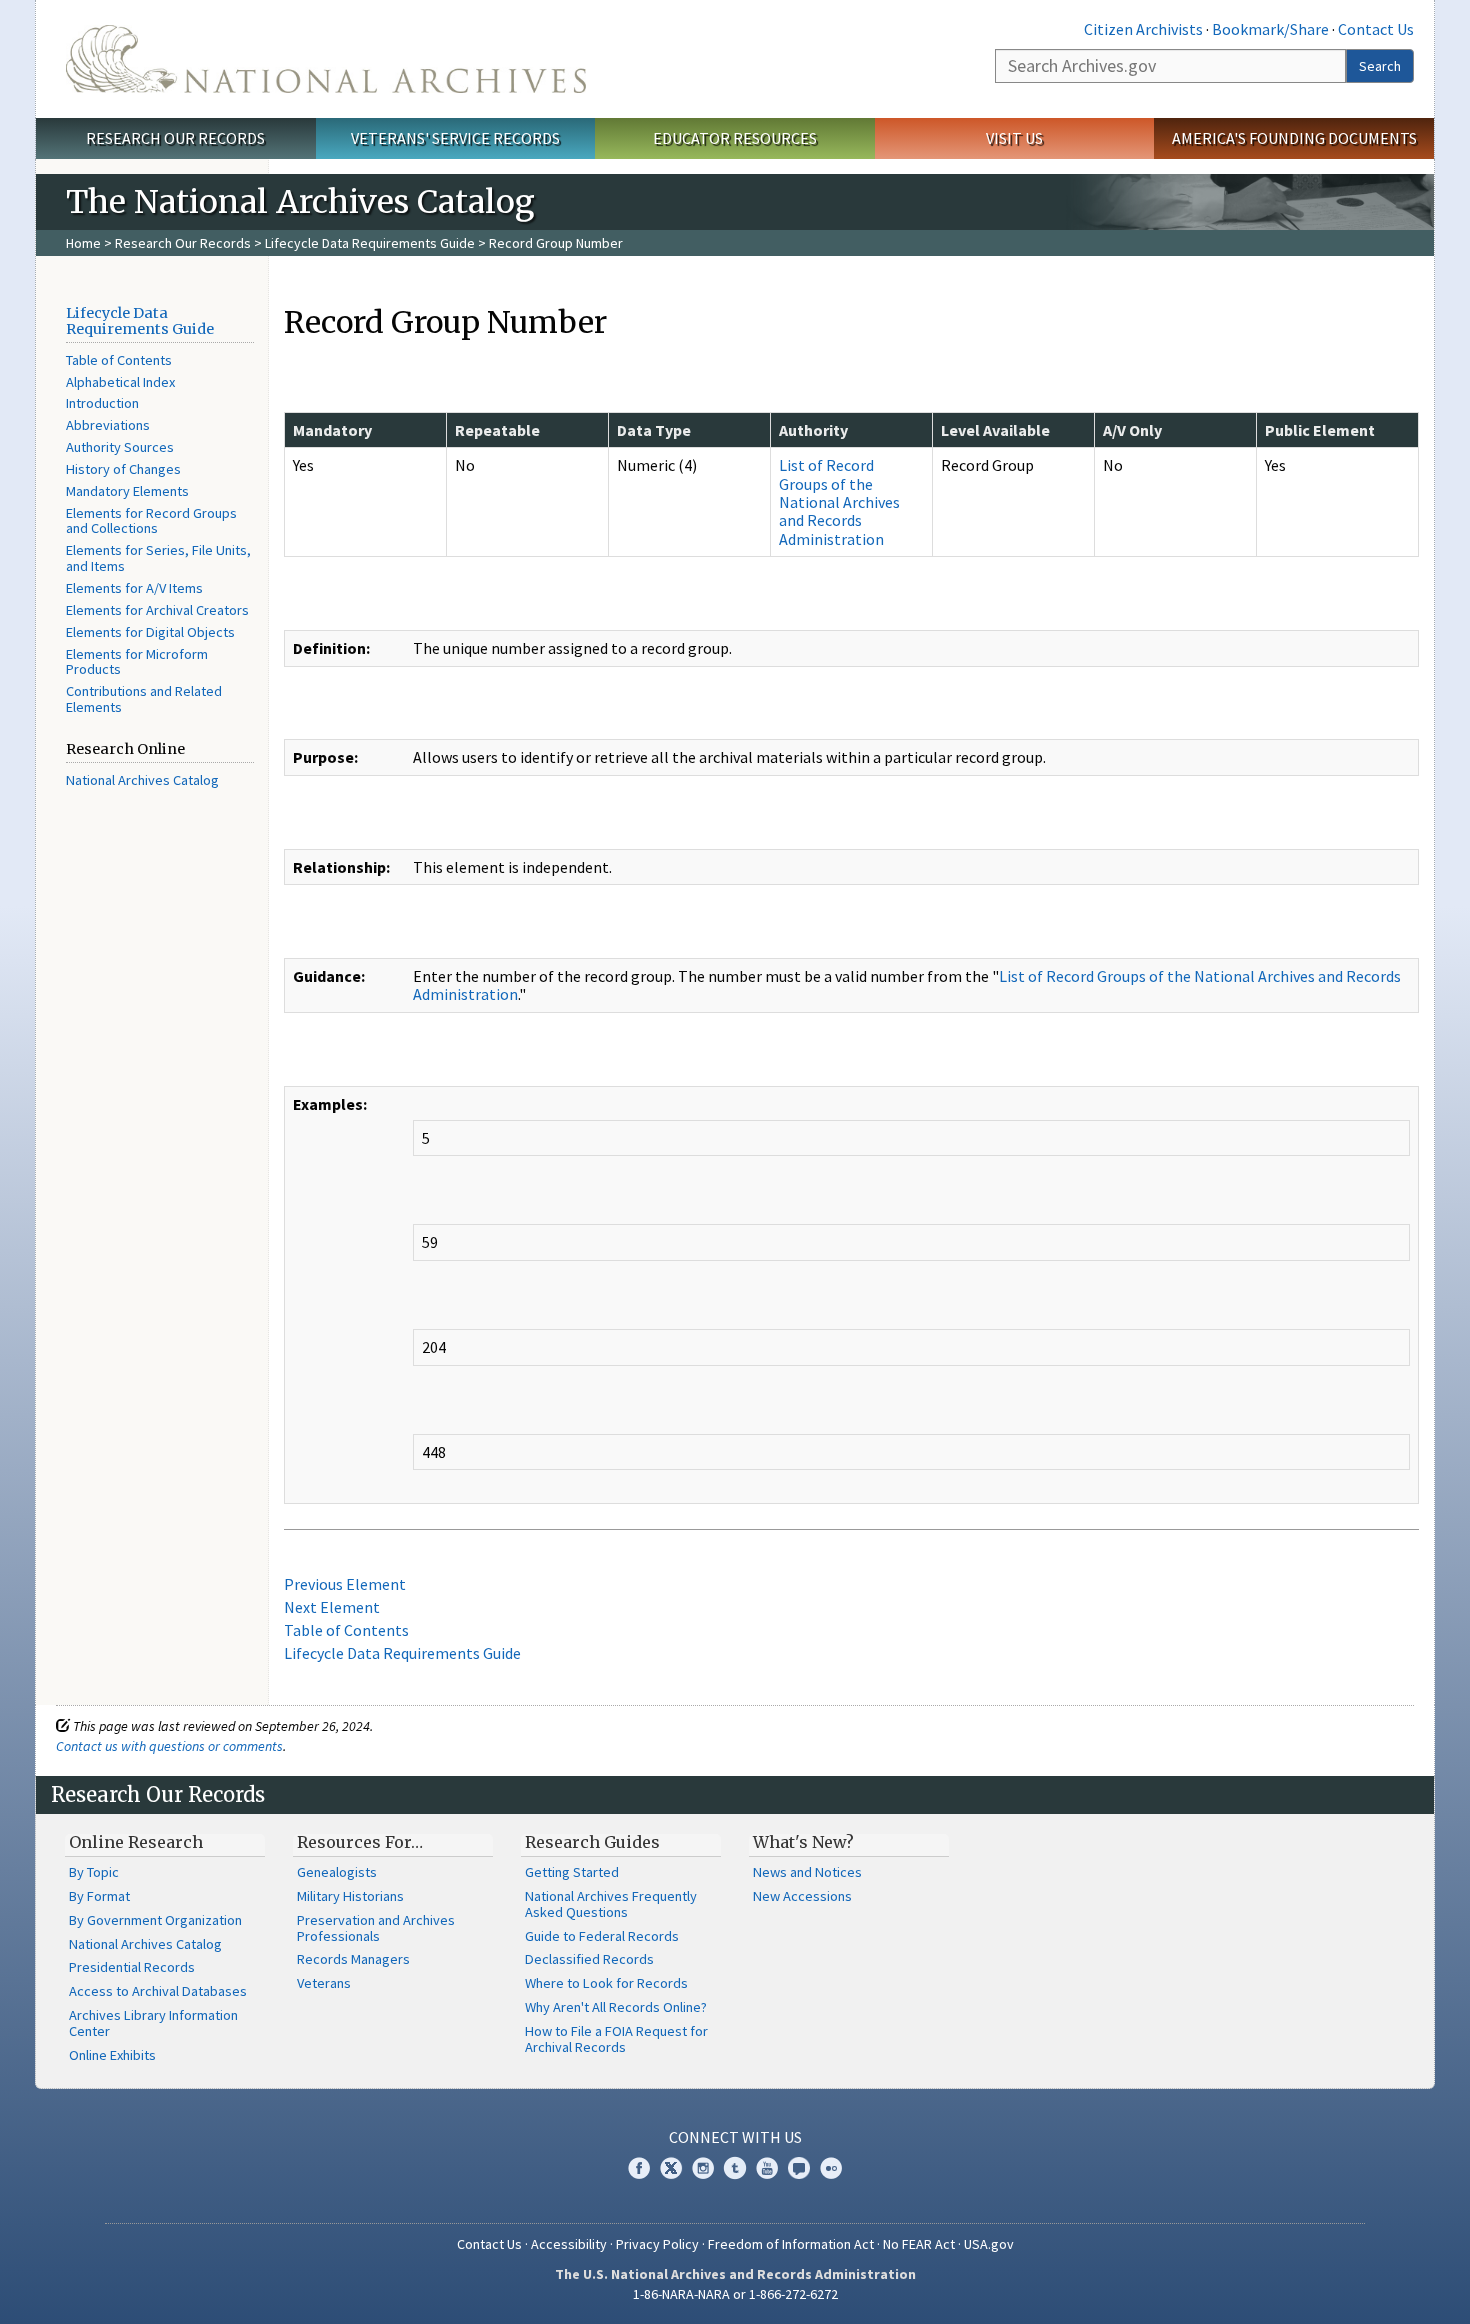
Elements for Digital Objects (150, 632)
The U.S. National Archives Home (326, 59)
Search (1380, 66)
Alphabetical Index (120, 382)
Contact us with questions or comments (169, 1746)
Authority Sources (120, 447)
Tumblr (735, 2168)
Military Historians (350, 1896)
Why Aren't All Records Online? (616, 2007)
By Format (99, 1896)
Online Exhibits (112, 2055)
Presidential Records (132, 1967)
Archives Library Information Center (153, 2023)
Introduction (102, 403)
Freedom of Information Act (791, 2244)
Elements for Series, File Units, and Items (158, 558)
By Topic (94, 1872)
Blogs (799, 2168)
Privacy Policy (657, 2244)
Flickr (831, 2168)
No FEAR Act (919, 2244)
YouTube (767, 2168)
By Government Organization (155, 1920)
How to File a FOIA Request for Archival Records (616, 2039)
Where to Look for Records (606, 1983)
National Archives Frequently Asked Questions (611, 1904)
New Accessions (802, 1896)
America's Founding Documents (1294, 138)
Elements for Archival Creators (157, 610)
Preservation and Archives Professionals (376, 1928)
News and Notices (807, 1872)
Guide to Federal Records (602, 1936)
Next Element (332, 1607)
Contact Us (1376, 29)
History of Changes (123, 469)
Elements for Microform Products (137, 662)
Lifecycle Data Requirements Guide (370, 243)
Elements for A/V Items (134, 588)
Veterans (324, 1983)
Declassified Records (589, 1959)
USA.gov (989, 2244)
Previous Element (345, 1584)
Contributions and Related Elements (144, 699)
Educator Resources (735, 138)
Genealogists (337, 1872)
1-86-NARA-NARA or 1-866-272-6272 (735, 2294)
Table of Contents (119, 360)
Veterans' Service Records (455, 138)
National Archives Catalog (142, 780)
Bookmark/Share (1270, 29)
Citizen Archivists (1143, 29)
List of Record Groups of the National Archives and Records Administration (839, 502)
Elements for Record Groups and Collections (151, 521)
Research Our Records (175, 138)
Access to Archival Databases (158, 1991)
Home (83, 243)
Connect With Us (735, 2137)
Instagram (703, 2168)
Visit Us (1014, 138)
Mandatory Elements (127, 491)
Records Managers (353, 1959)
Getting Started (572, 1872)
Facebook (639, 2168)
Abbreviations (108, 425)
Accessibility (569, 2244)
